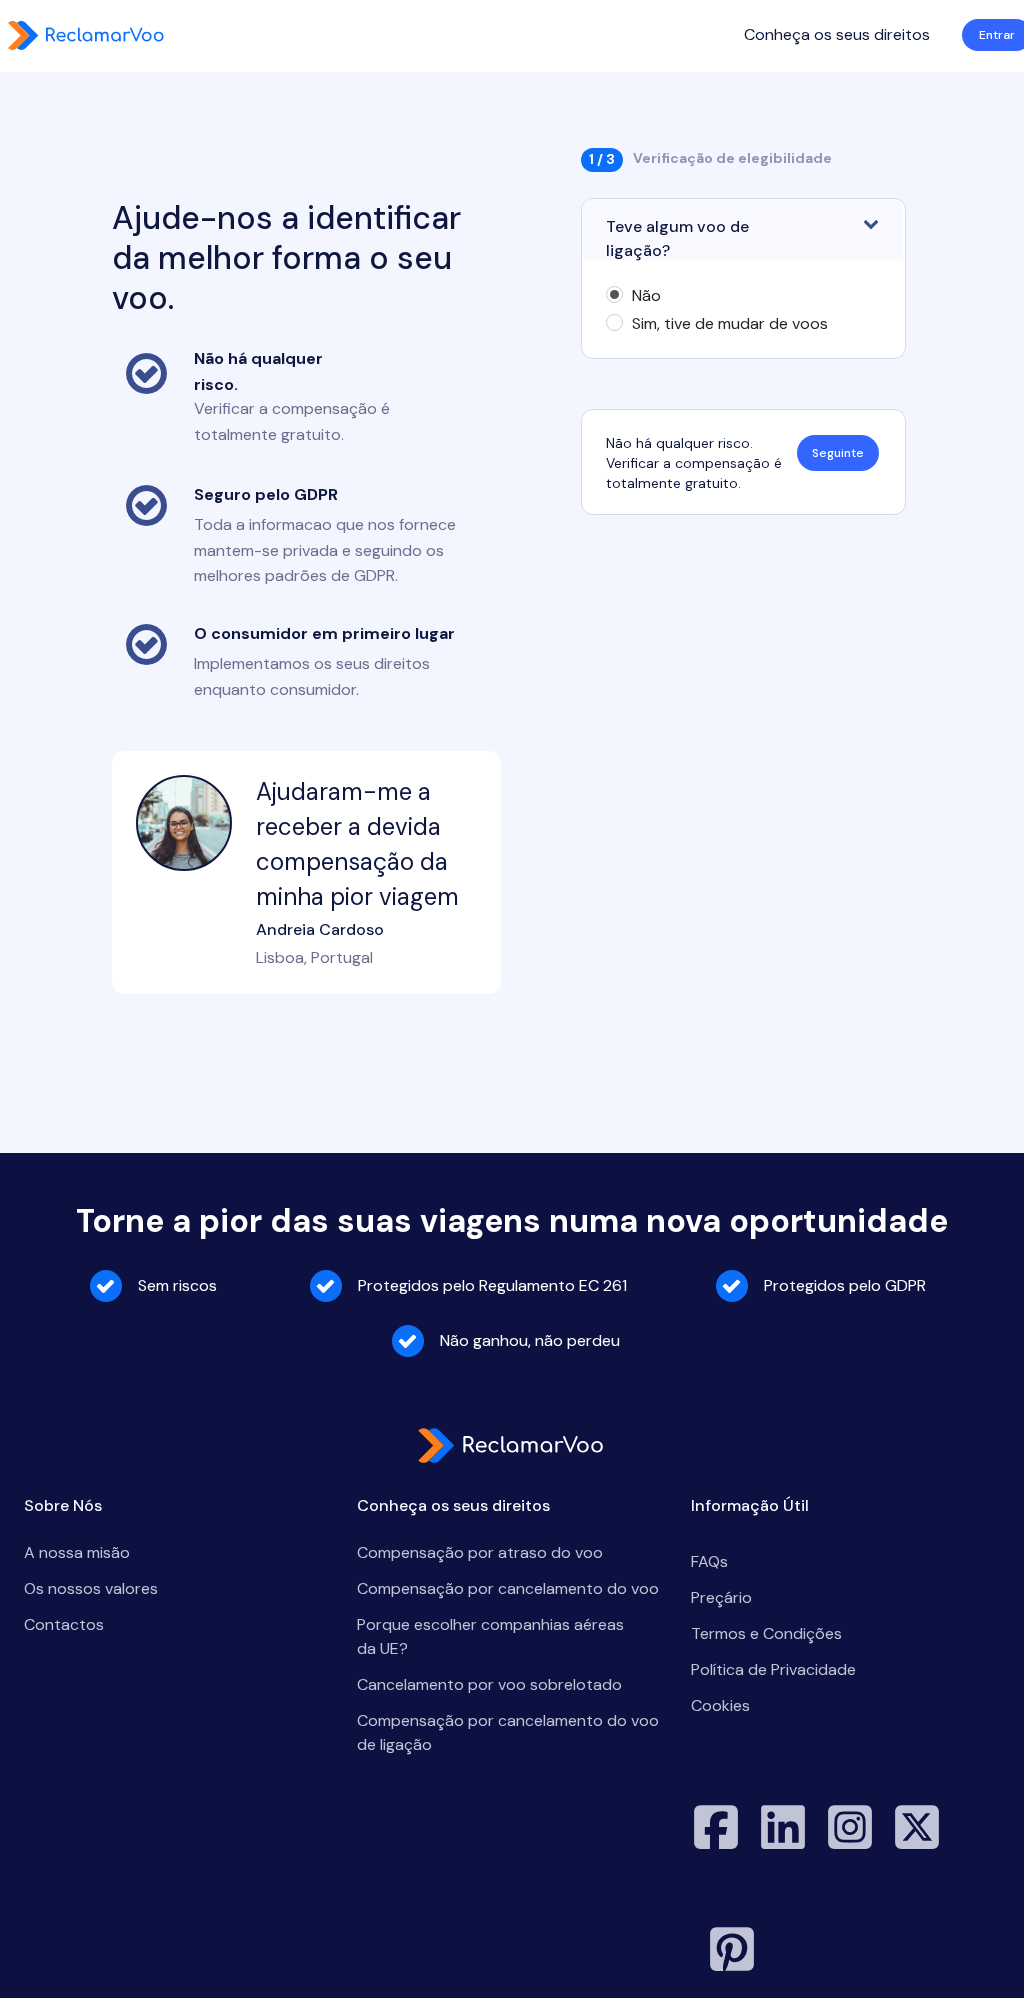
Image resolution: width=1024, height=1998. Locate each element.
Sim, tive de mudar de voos (730, 324)
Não (646, 296)
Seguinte (838, 453)
